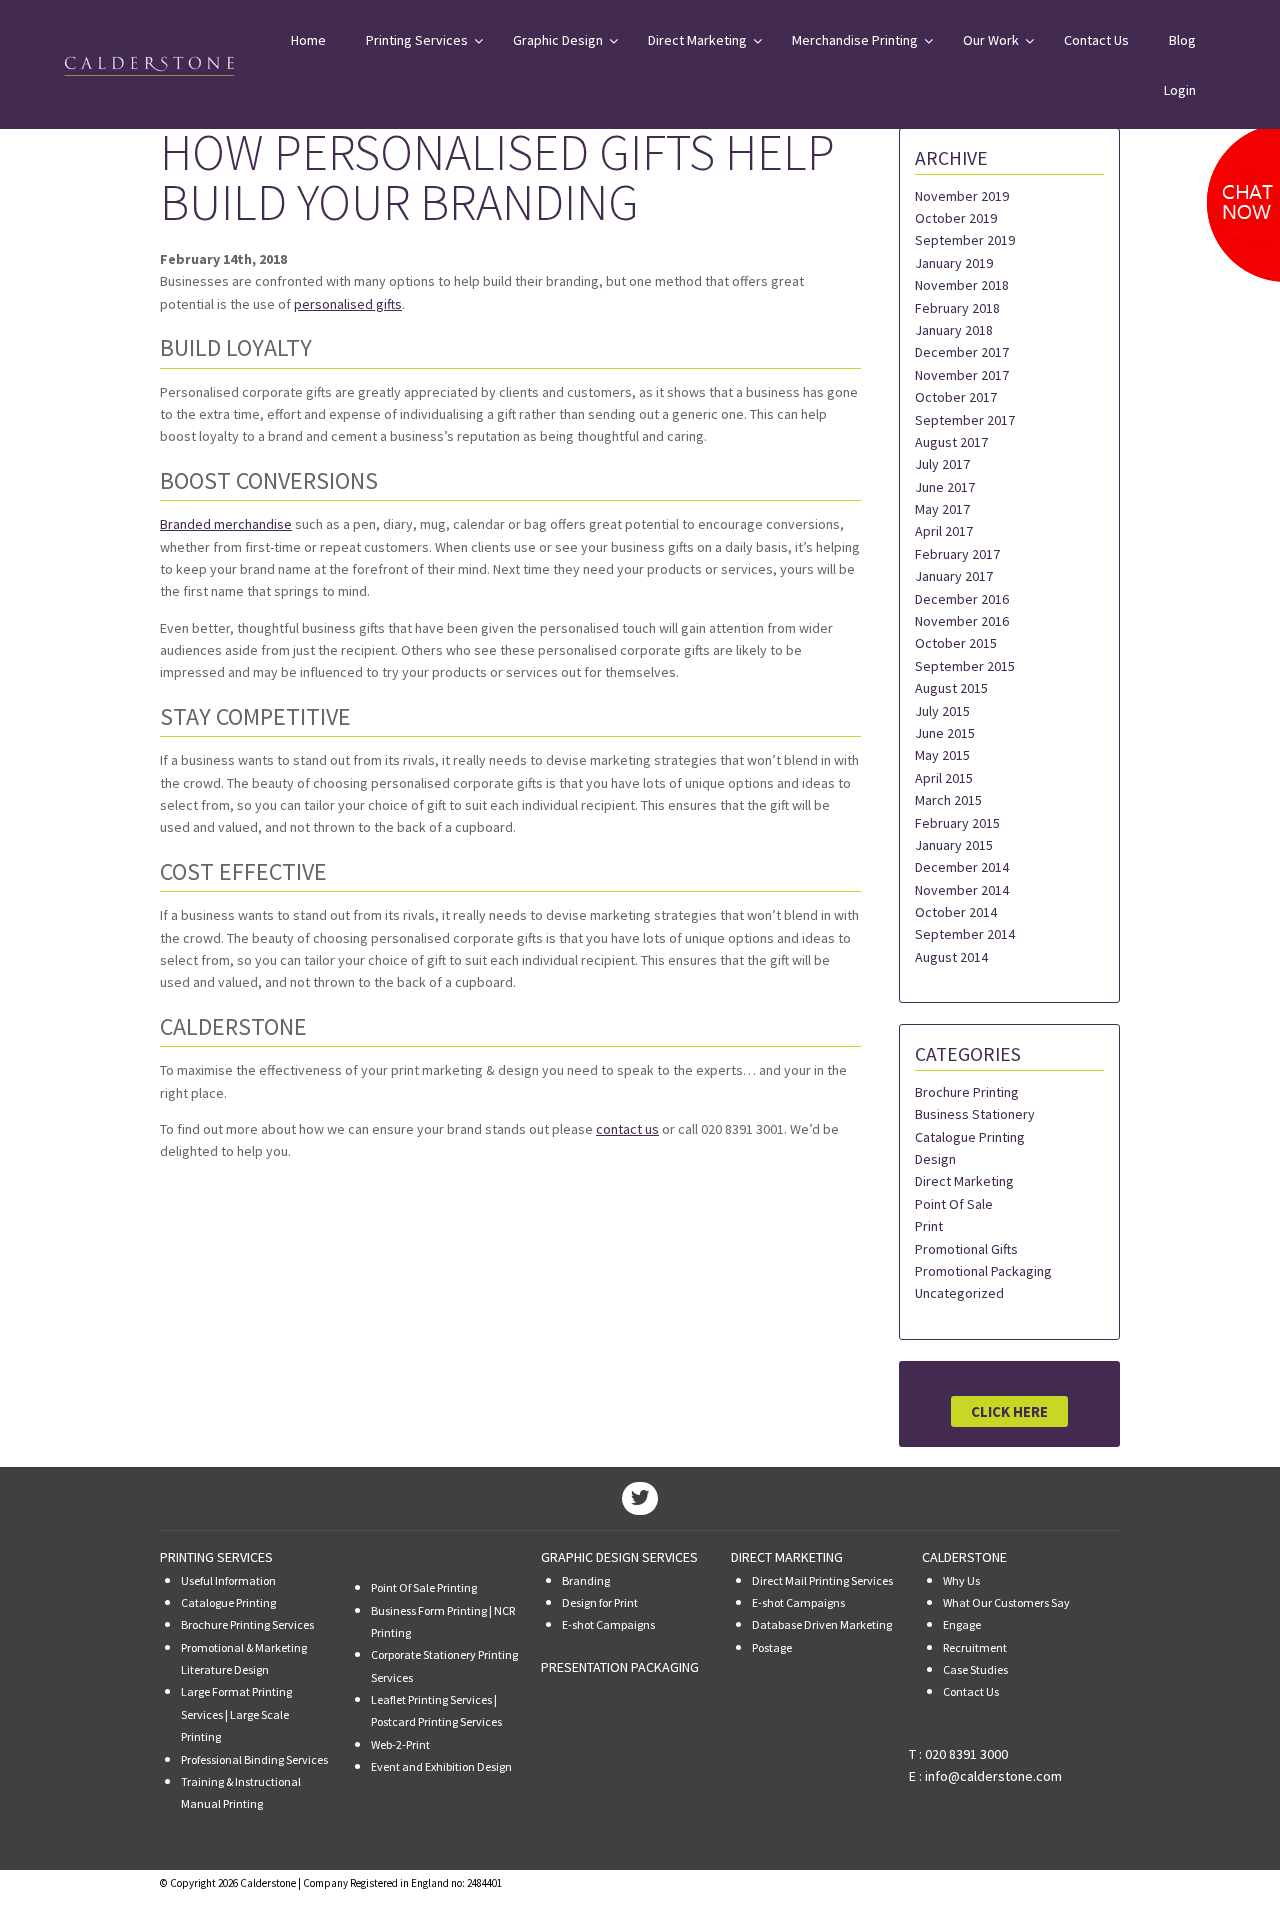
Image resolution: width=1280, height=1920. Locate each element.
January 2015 (954, 845)
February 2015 (957, 823)
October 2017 (956, 397)
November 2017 (962, 375)
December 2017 (962, 352)
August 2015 (951, 688)
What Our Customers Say (1006, 1602)
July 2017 (942, 464)
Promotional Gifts (966, 1249)
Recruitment (975, 1647)
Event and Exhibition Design (441, 1766)
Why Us (961, 1580)
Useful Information (228, 1580)
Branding (586, 1580)
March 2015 (948, 800)
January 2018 (954, 330)
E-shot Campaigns (608, 1624)
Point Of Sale (954, 1204)
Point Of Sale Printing (424, 1587)
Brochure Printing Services (247, 1624)
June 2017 (945, 487)
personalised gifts (348, 304)
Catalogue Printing (970, 1137)
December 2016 (962, 599)
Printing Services (216, 1557)
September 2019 (965, 240)
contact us (627, 1129)
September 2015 (965, 666)
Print (929, 1226)
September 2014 (965, 934)
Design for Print (600, 1602)
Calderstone (964, 1557)
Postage (772, 1647)
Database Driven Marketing (822, 1624)
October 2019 (956, 218)
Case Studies (975, 1669)
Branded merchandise (226, 524)
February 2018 (957, 308)
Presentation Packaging (620, 1667)
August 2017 (951, 442)
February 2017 (957, 554)
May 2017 (942, 509)
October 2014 (956, 912)
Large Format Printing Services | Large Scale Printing (236, 1714)
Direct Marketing (964, 1181)
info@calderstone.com (993, 1776)
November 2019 (962, 196)
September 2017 (965, 420)
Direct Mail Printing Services (822, 1580)
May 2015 (942, 755)
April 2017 (944, 531)
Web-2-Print (400, 1744)
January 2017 (954, 576)
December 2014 (962, 867)
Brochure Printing (967, 1092)
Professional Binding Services (254, 1759)
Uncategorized (959, 1293)
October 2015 (956, 643)
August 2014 (951, 957)
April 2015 (944, 778)
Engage (962, 1624)
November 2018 (962, 285)
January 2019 (954, 263)
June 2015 (945, 733)
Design (935, 1159)
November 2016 (962, 621)
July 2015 (942, 711)
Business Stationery (975, 1114)
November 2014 (962, 890)
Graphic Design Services (619, 1557)
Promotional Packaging (983, 1271)
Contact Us (971, 1691)
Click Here (1009, 1411)
